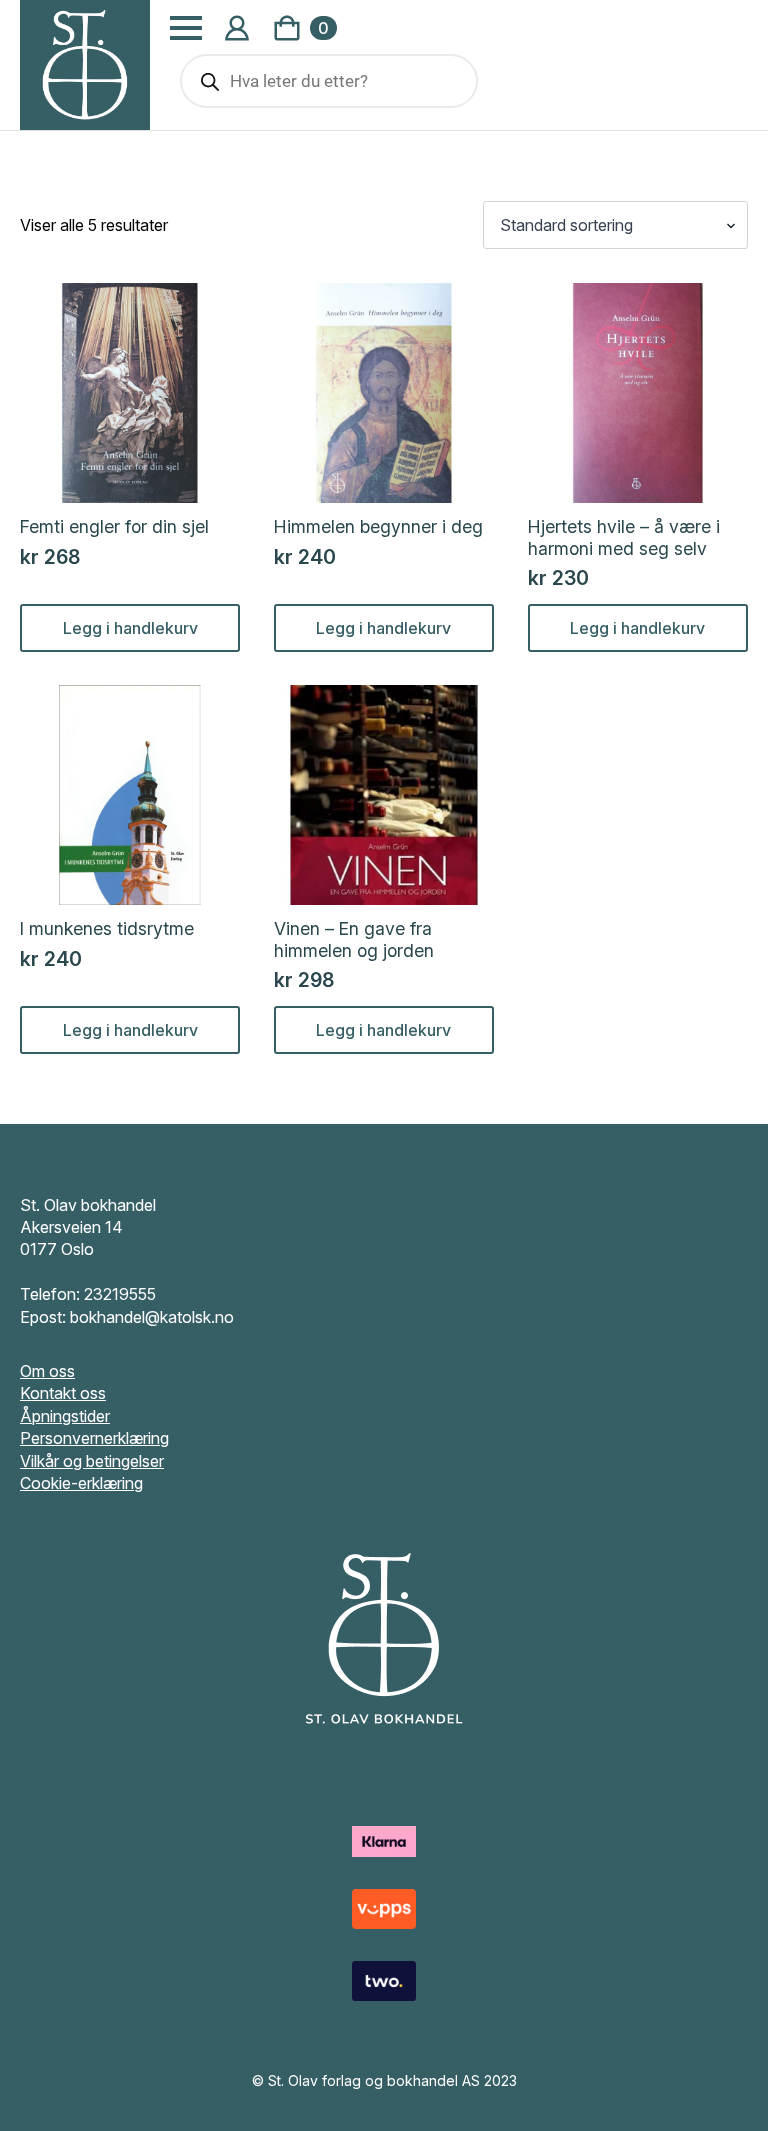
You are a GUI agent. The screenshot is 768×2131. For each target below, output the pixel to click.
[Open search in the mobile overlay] (329, 81)
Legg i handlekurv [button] (130, 628)
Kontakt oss (63, 1393)
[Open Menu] (186, 28)
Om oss (47, 1371)
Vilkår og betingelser (92, 1461)
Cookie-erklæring (81, 1483)
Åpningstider (65, 1416)
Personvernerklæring (94, 1438)
